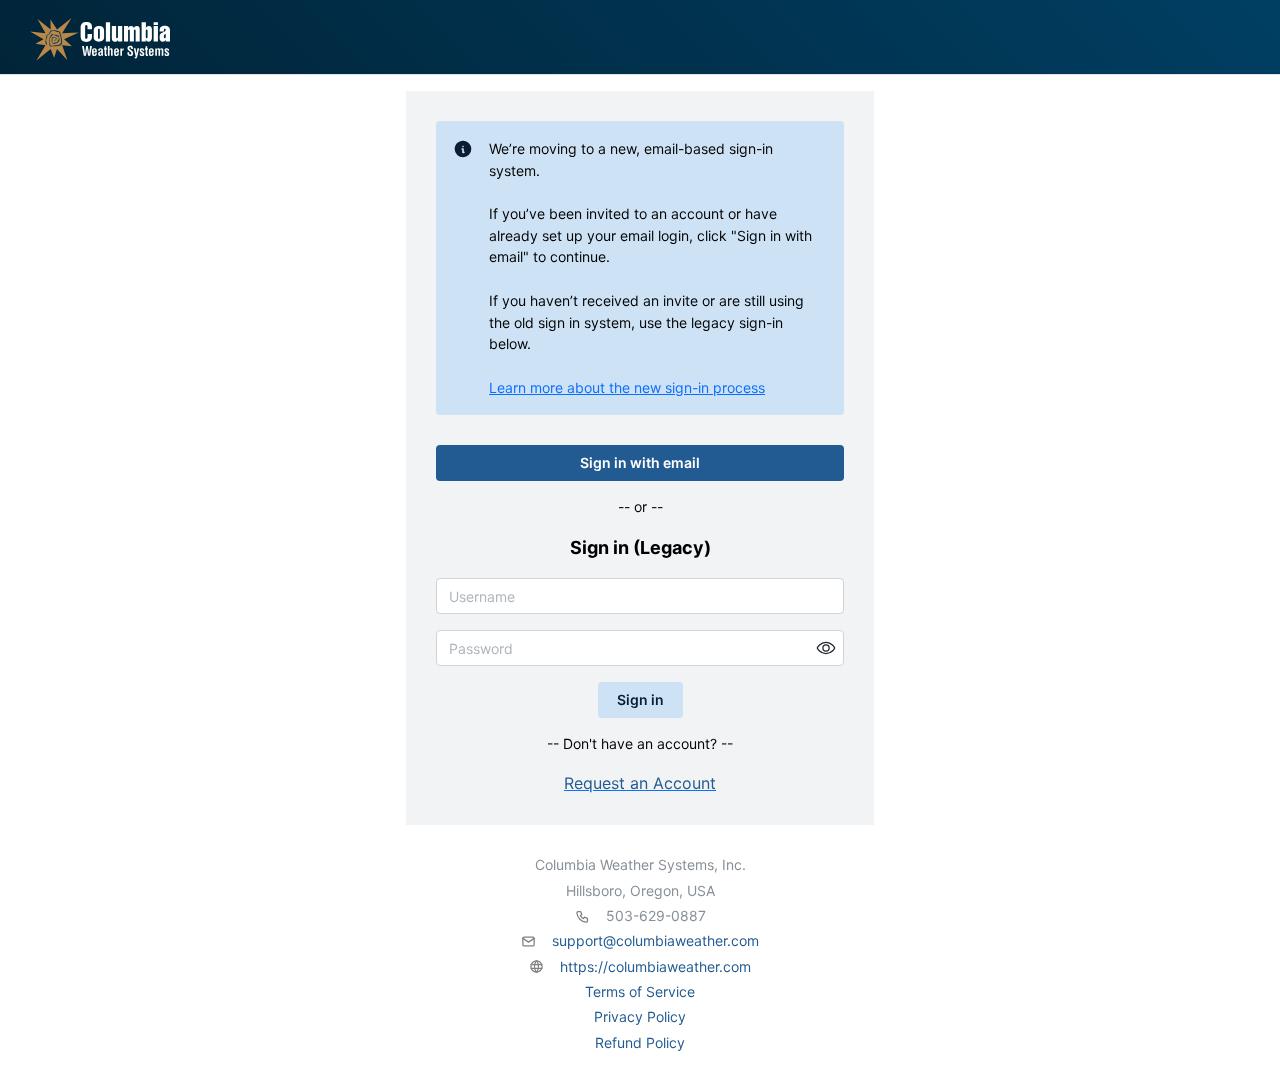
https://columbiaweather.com (655, 966)
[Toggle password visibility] (826, 648)
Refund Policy (640, 1042)
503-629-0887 (656, 915)
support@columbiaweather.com (655, 940)
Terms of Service (640, 991)
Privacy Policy (640, 1016)
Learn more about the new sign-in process (627, 387)
